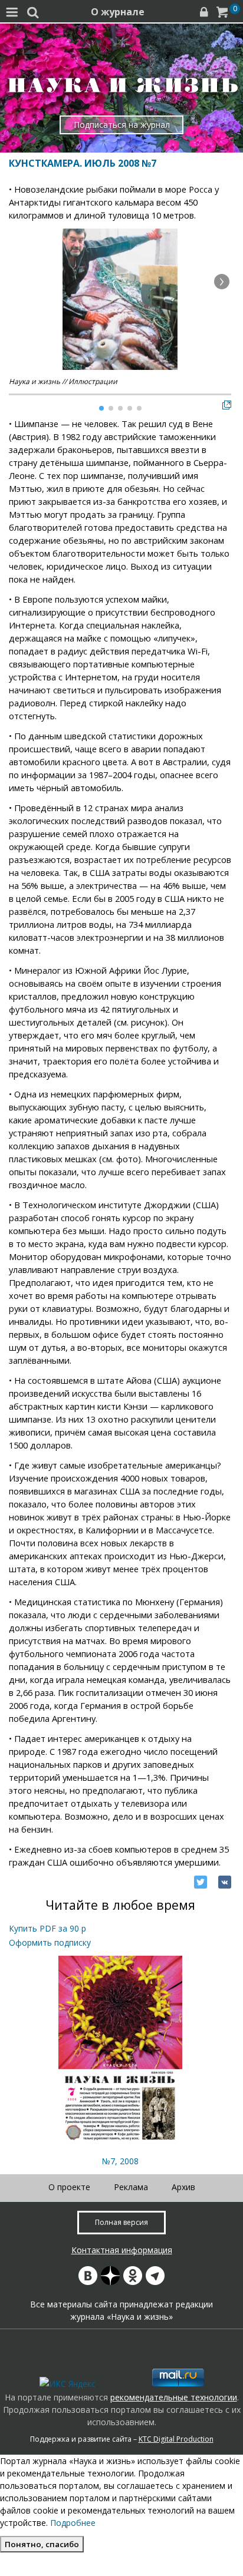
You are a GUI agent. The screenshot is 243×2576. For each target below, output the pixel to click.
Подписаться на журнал (122, 125)
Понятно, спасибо (42, 2544)
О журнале (118, 12)
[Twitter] (201, 1882)
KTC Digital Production (176, 2439)
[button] (222, 282)
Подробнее (73, 2523)
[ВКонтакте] (225, 1882)
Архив (183, 2187)
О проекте (69, 2187)
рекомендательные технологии (174, 2397)
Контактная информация (122, 2250)
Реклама (131, 2187)
